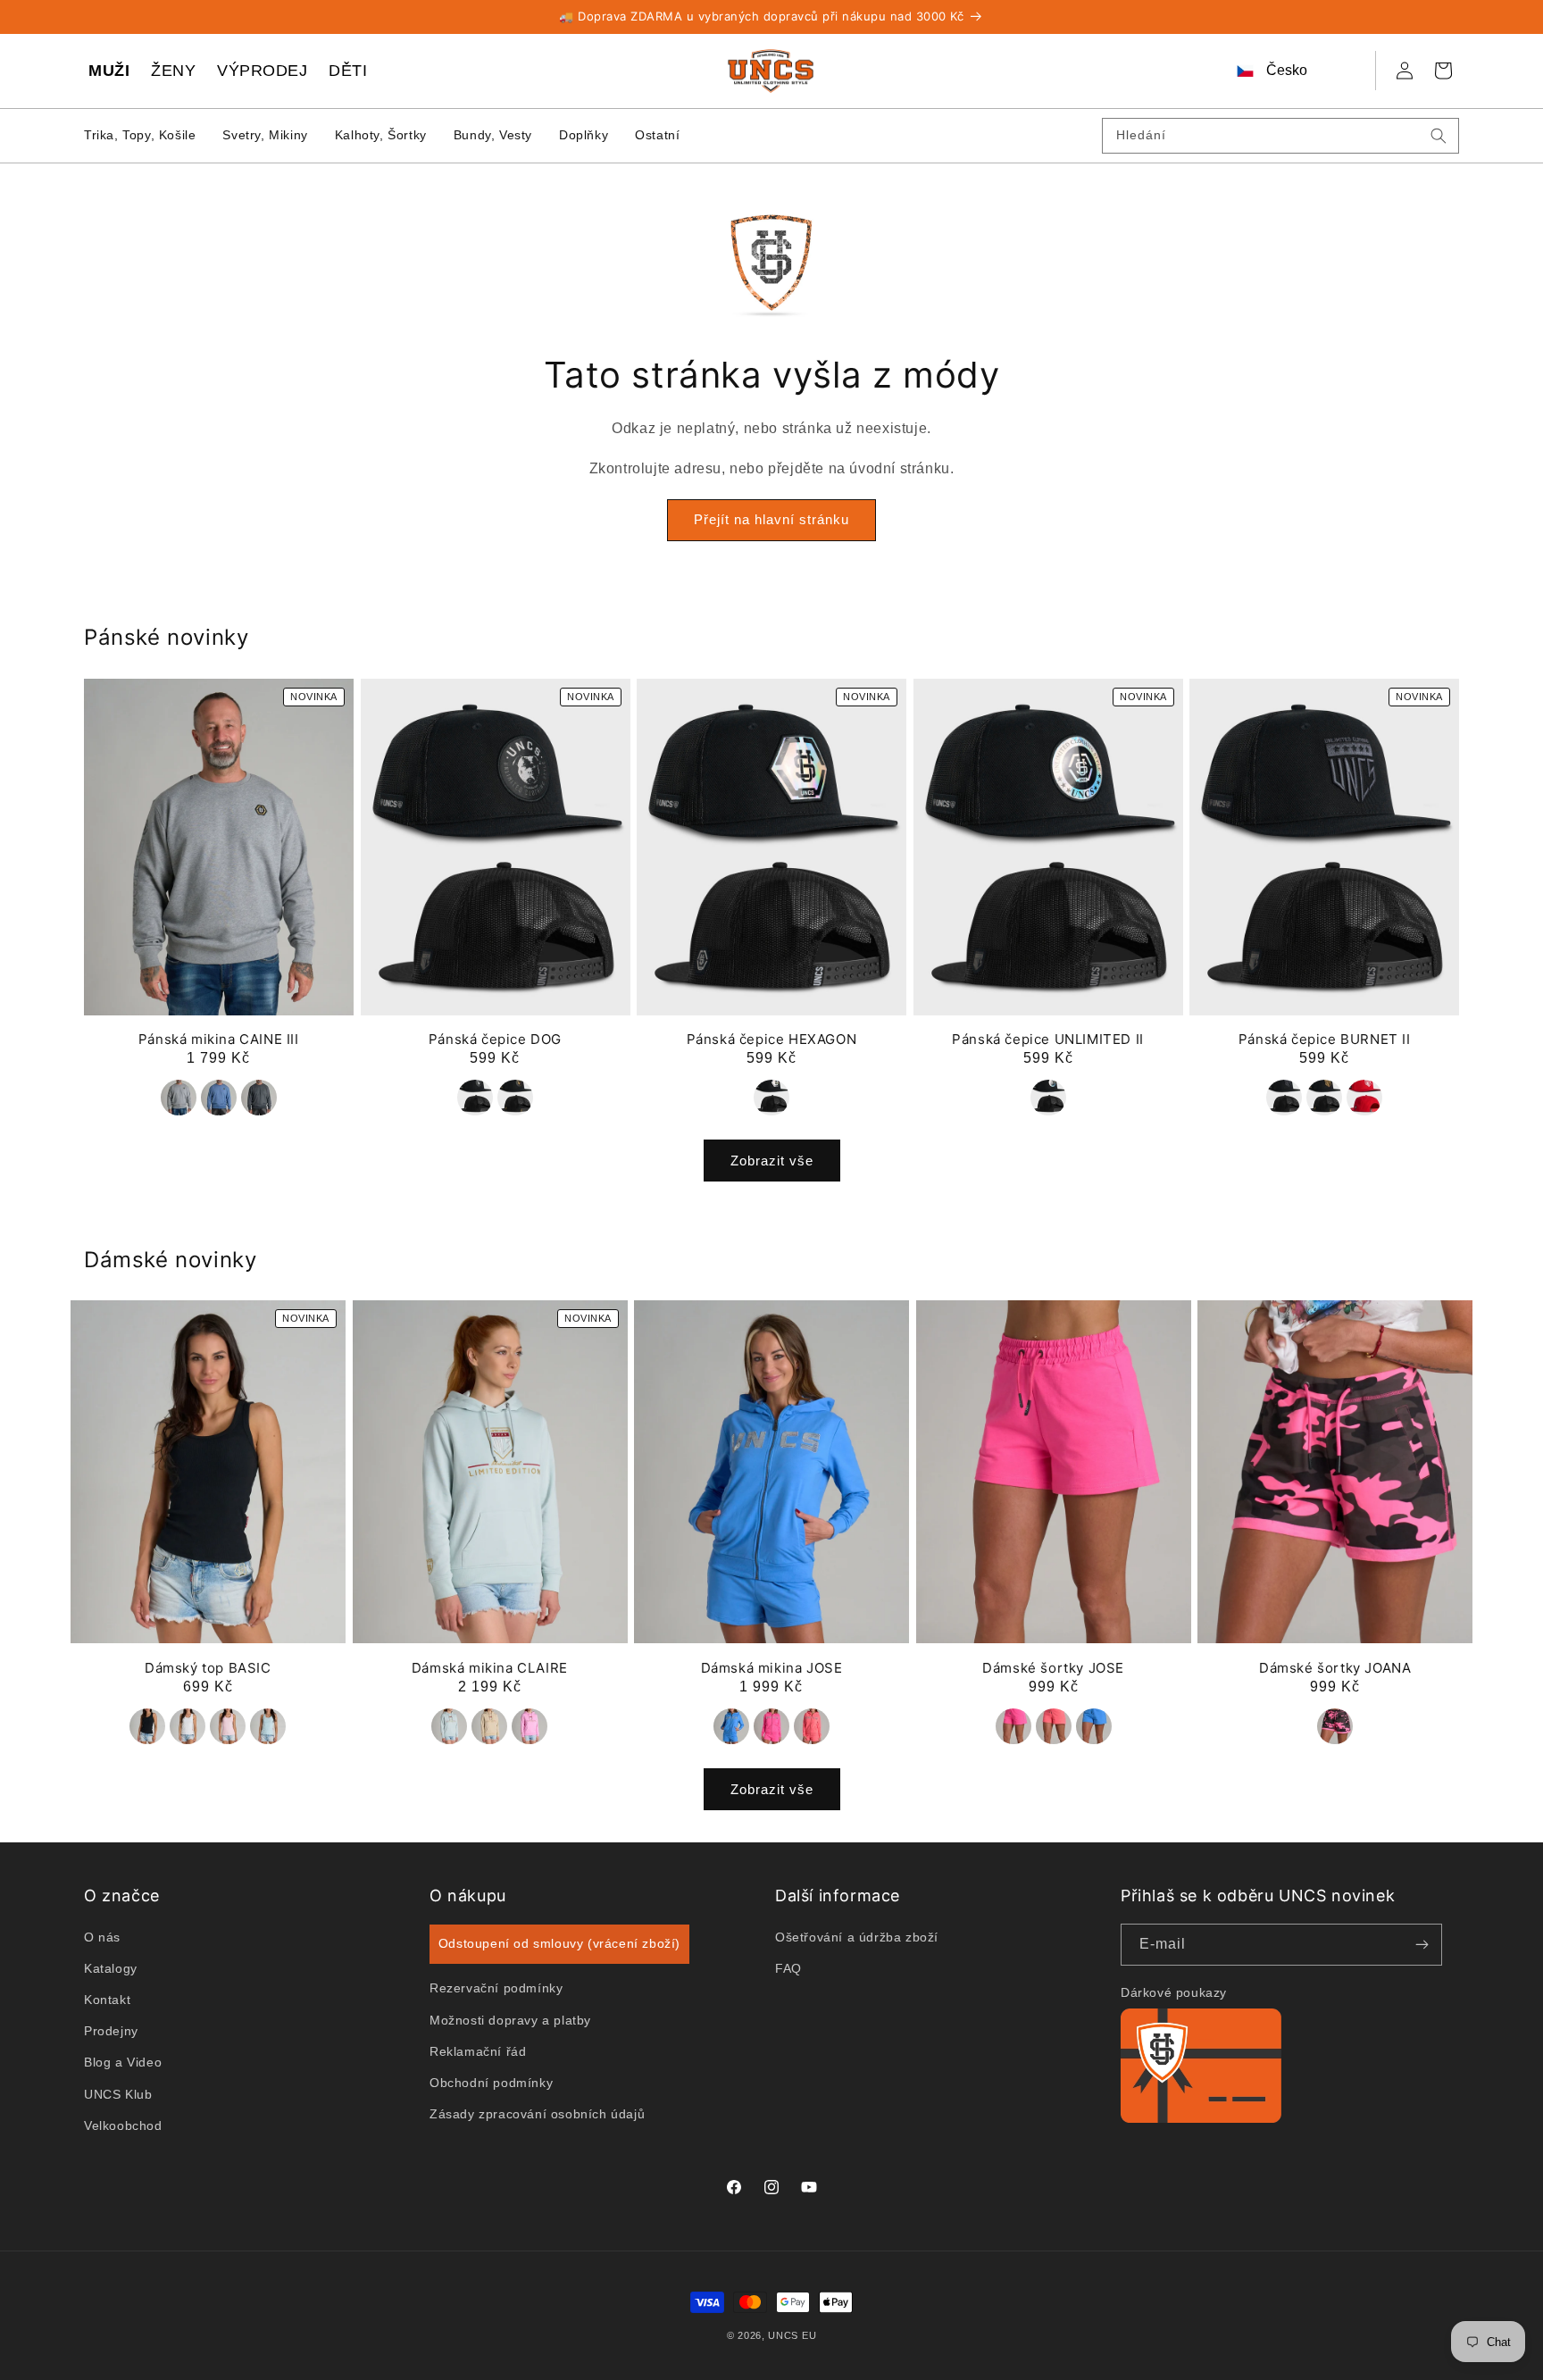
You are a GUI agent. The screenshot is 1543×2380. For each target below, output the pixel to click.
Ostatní (657, 135)
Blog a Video (123, 2062)
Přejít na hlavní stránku (771, 520)
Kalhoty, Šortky (381, 135)
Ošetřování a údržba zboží (857, 1936)
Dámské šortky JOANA (1335, 1668)
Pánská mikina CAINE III (219, 1039)
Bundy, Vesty (493, 135)
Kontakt (107, 2000)
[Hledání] (1439, 136)
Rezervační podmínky (496, 1988)
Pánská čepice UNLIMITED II (1048, 1039)
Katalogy (111, 1967)
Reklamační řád (478, 2050)
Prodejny (111, 2031)
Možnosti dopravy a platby (510, 2019)
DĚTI (348, 71)
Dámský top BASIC (208, 1668)
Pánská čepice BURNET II (1325, 1039)
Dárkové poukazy (1174, 1992)
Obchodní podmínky (491, 2083)
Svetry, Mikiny (265, 135)
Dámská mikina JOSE (772, 1668)
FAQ (788, 1967)
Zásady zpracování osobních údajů (537, 2114)
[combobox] (1280, 136)
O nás (102, 1936)
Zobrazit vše (772, 1160)
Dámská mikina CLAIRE (490, 1668)
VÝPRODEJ (262, 71)
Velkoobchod (123, 2125)
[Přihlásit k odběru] (1422, 1945)
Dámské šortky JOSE (1053, 1668)
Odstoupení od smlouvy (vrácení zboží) (559, 1943)
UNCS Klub (118, 2093)
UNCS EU (792, 2335)
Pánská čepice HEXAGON (772, 1039)
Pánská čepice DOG (495, 1039)
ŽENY (173, 71)
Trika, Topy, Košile (140, 135)
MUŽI (109, 71)
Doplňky (584, 135)
